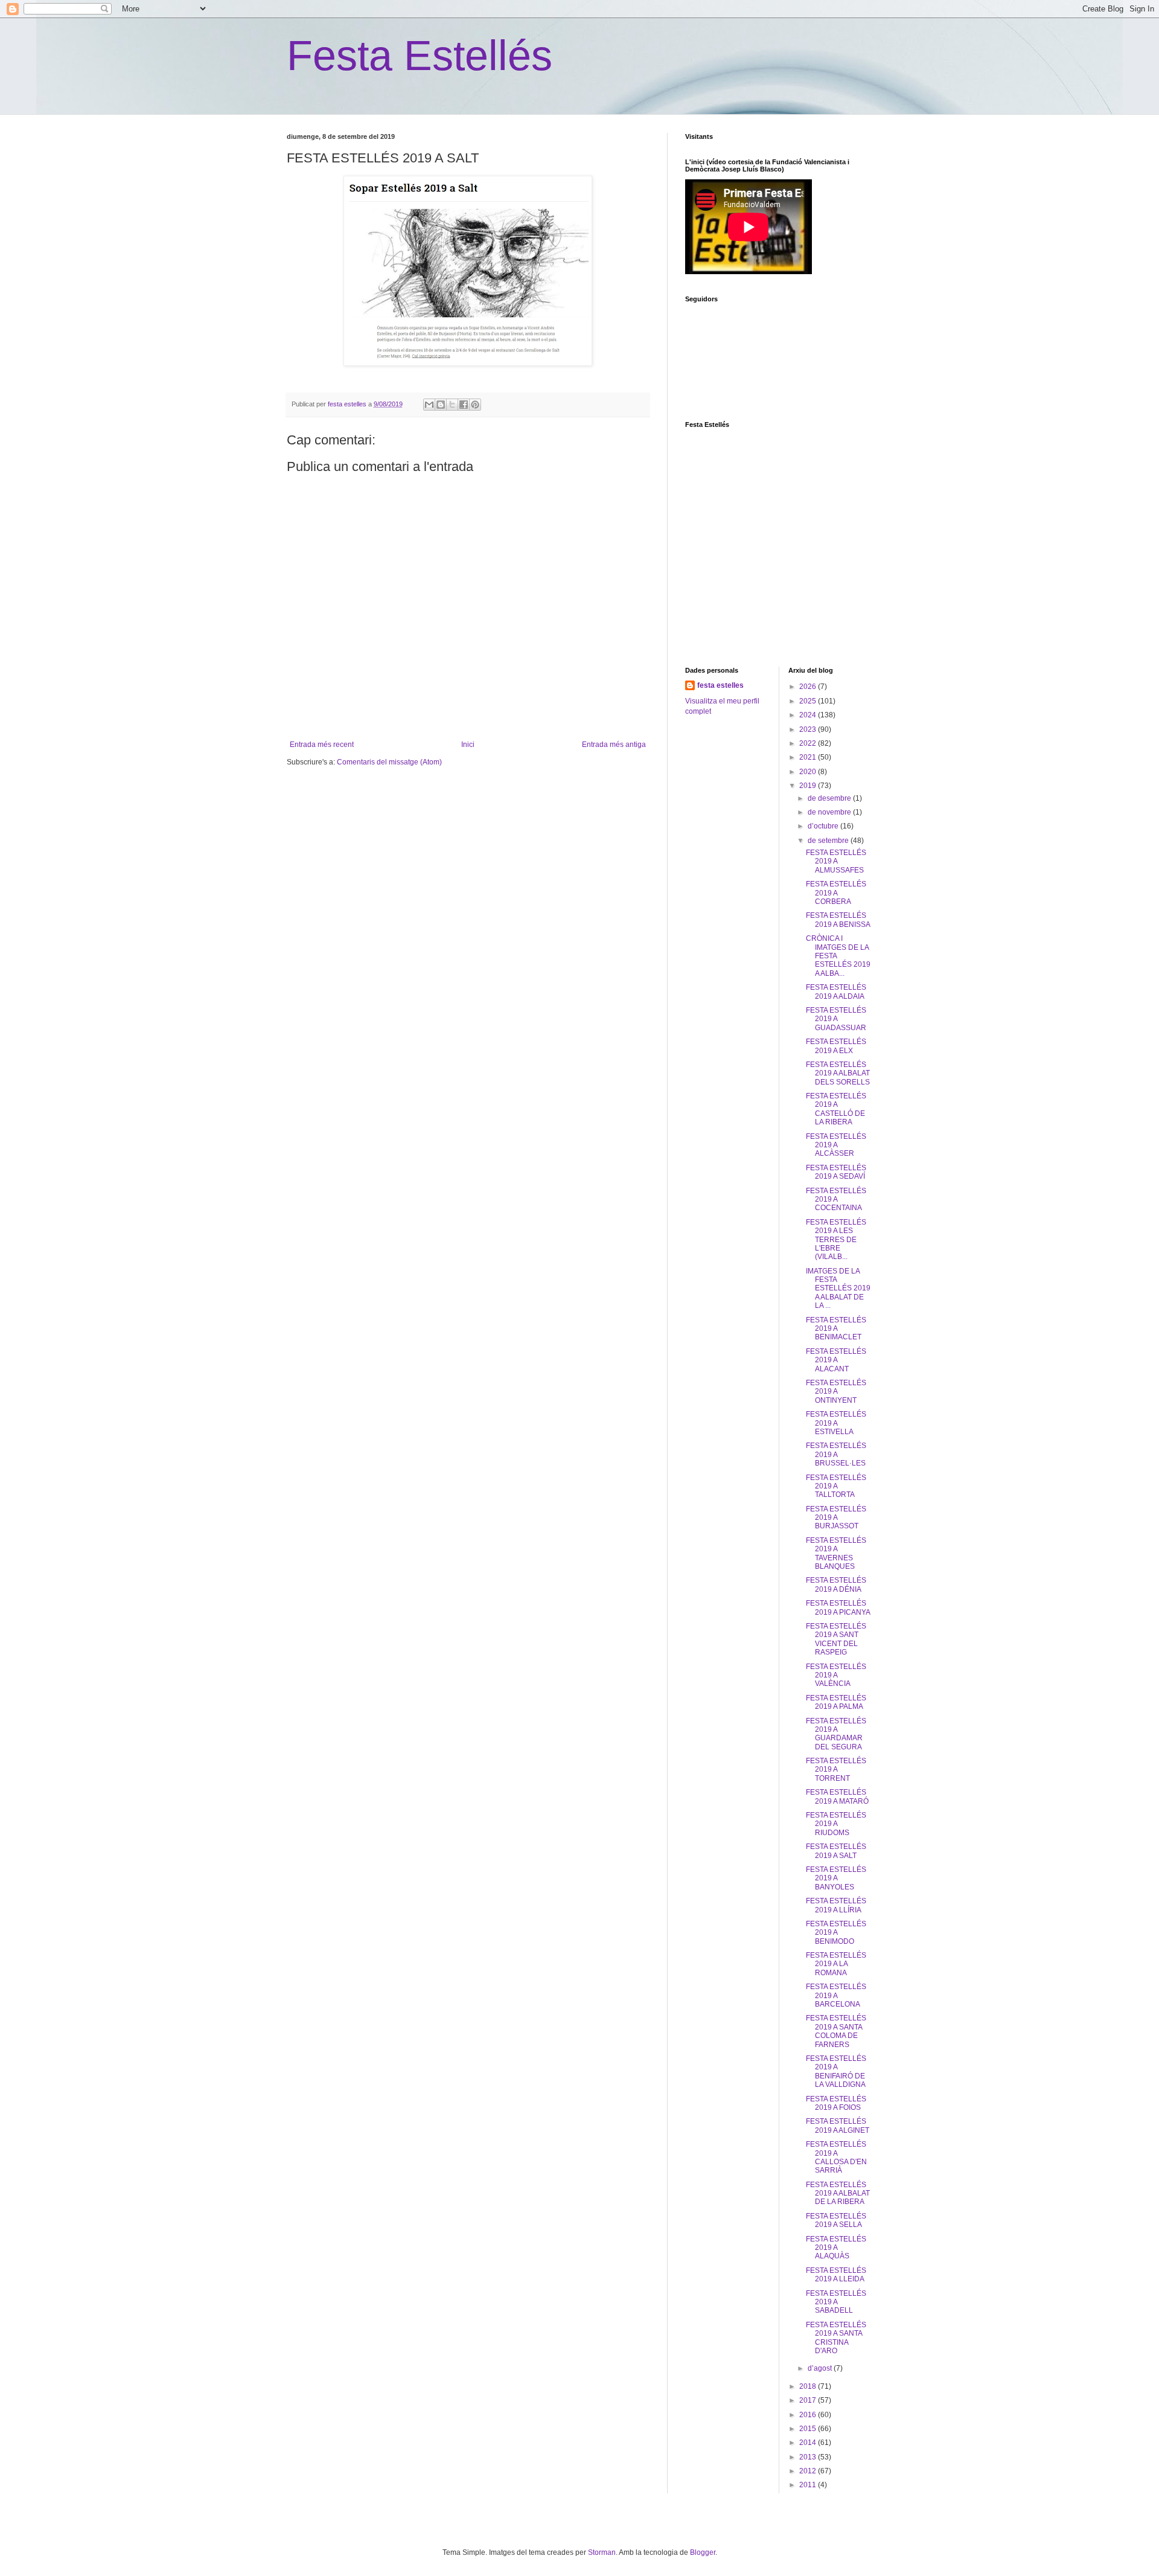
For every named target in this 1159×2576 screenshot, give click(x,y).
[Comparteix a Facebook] (464, 405)
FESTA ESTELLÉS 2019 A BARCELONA (836, 1995)
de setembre (829, 841)
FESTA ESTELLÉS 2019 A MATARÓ (837, 1796)
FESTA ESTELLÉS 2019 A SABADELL (836, 2302)
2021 (809, 757)
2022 (809, 743)
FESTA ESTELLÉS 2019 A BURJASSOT (836, 1518)
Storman (602, 2552)
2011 (809, 2485)
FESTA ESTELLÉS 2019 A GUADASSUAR (836, 1019)
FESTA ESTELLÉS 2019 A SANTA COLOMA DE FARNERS (836, 2031)
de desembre (830, 798)
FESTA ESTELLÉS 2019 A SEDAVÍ (836, 1172)
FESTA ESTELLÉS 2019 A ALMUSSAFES (836, 861)
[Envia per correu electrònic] (429, 405)
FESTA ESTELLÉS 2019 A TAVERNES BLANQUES (836, 1553)
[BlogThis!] (441, 405)
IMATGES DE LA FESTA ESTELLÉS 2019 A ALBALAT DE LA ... (838, 1289)
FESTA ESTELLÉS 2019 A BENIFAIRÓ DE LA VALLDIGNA (836, 2071)
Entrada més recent (322, 745)
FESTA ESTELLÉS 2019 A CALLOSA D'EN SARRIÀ (836, 2157)
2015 (809, 2429)
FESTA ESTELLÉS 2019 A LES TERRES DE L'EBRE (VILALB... (836, 1240)
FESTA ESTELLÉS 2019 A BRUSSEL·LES (836, 1454)
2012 (809, 2471)
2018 (809, 2386)
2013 (809, 2457)
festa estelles (720, 685)
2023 (809, 729)
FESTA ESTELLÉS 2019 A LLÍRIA (836, 1905)
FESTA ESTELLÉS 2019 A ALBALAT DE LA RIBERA (838, 2193)
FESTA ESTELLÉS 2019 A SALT (836, 1851)
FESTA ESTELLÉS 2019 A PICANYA (838, 1607)
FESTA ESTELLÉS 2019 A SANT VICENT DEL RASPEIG (836, 1639)
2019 (809, 786)
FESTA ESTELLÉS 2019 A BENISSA (838, 920)
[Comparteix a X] (452, 405)
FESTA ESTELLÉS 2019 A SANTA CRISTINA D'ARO (836, 2338)
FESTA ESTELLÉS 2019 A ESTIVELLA (836, 1423)
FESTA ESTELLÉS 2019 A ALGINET (838, 2126)
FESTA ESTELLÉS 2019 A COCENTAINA (836, 1200)
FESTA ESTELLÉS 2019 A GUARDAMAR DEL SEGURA (836, 1734)
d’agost (821, 2368)
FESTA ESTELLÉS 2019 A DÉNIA (836, 1584)
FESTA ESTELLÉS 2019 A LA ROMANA (836, 1964)
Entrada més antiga (614, 745)
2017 (809, 2400)
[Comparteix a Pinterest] (475, 405)
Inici (468, 745)
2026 (809, 687)
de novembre (830, 812)
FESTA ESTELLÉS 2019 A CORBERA (836, 893)
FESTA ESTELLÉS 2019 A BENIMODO (836, 1933)
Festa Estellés (420, 56)
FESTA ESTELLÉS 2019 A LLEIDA (836, 2275)
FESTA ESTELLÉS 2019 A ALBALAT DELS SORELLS (838, 1073)
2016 (809, 2415)
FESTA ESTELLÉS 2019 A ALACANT (836, 1360)
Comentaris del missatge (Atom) (389, 762)
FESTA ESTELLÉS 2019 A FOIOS (836, 2103)
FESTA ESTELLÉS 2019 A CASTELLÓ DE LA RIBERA (836, 1109)
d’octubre (824, 826)
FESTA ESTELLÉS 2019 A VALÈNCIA (836, 1675)
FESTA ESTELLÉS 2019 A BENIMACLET (836, 1329)
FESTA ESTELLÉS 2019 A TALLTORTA (836, 1486)
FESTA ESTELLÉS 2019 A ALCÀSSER (836, 1145)
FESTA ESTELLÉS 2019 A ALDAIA (836, 992)
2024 (809, 715)
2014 (809, 2443)
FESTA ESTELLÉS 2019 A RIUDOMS (836, 1824)
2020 (809, 772)
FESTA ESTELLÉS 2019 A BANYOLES (836, 1878)
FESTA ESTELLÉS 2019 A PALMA (836, 1702)
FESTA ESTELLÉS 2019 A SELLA (836, 2220)
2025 (809, 701)
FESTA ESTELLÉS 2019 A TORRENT (836, 1770)
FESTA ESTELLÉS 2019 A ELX (836, 1046)
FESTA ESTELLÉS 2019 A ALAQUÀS (836, 2248)
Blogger (703, 2552)
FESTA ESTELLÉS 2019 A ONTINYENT (836, 1392)
